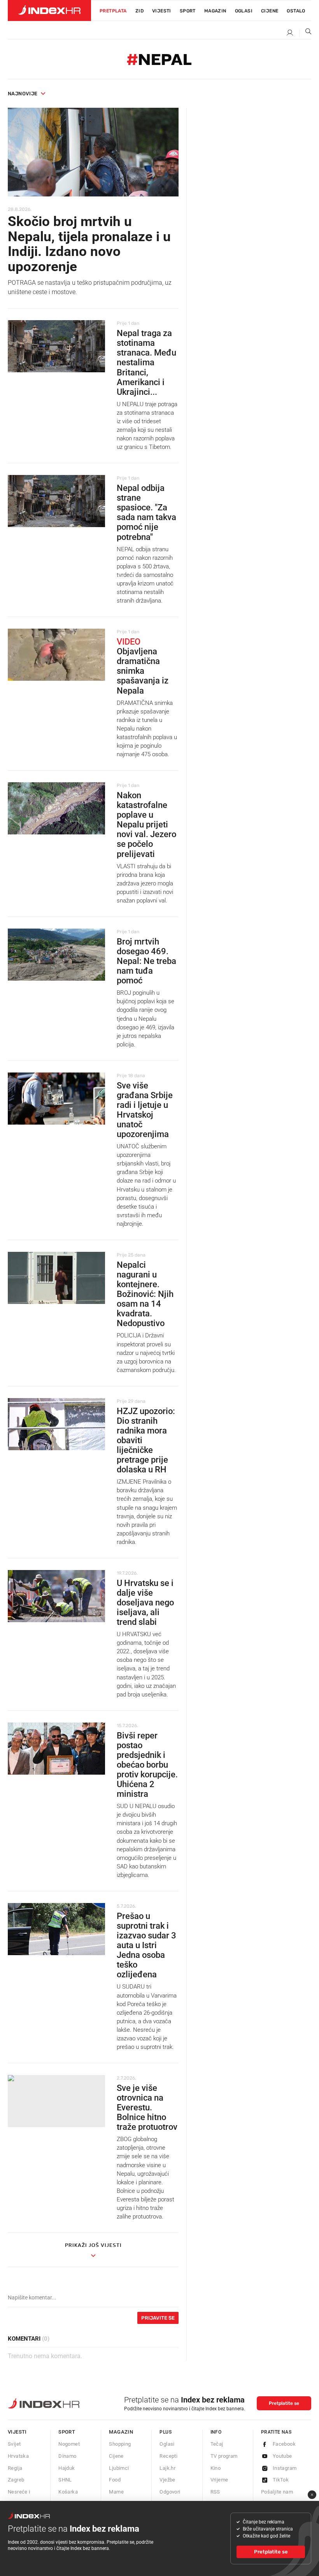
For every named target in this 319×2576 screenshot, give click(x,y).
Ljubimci (119, 2468)
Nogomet (69, 2444)
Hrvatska (18, 2456)
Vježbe (167, 2480)
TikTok (281, 2480)
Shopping (120, 2444)
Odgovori (170, 2492)
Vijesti (162, 11)
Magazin (121, 2432)
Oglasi (244, 11)
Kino (216, 2468)
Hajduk (67, 2468)
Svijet (14, 2444)
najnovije (23, 94)
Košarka (68, 2492)
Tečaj (217, 2444)
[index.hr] (49, 11)
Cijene (270, 11)
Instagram (285, 2468)
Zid (139, 11)
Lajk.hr (167, 2468)
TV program (224, 2456)
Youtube (282, 2456)
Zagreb (16, 2480)
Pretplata (113, 11)
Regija (15, 2468)
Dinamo (67, 2456)
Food (115, 2480)
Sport (188, 11)
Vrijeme (219, 2480)
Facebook (284, 2444)
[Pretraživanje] (305, 33)
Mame (116, 2492)
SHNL (65, 2480)
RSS (215, 2492)
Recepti (168, 2456)
